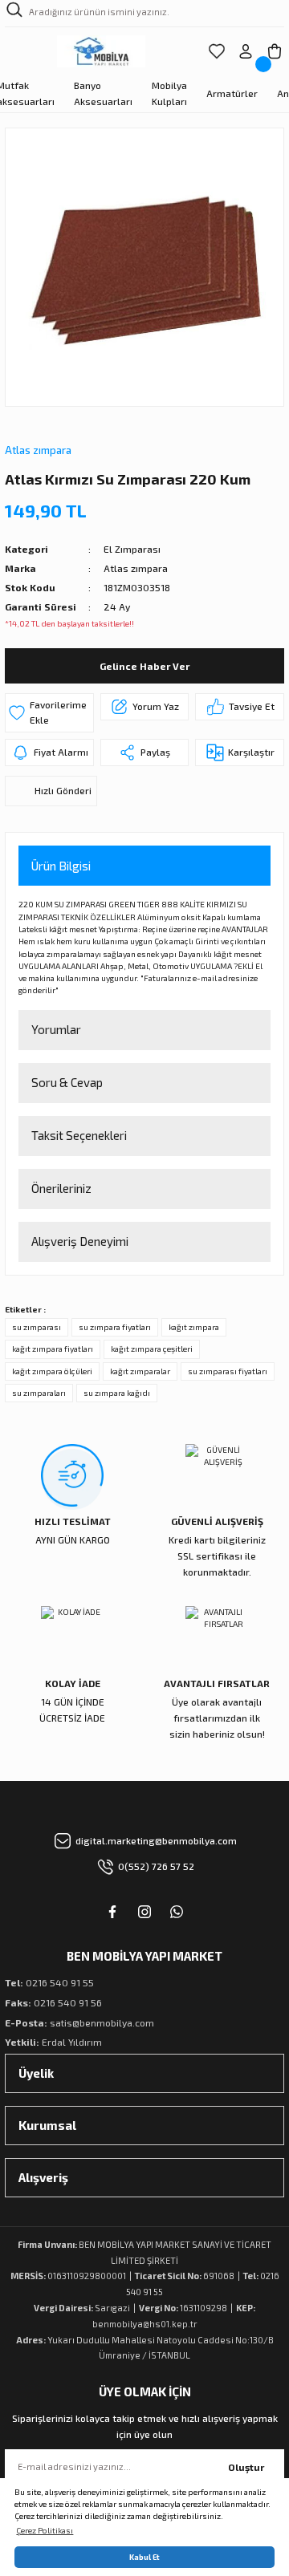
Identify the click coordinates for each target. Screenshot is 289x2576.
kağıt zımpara (194, 1327)
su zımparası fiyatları (228, 1371)
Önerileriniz (61, 1188)
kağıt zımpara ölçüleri (52, 1371)
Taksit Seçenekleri (79, 1135)
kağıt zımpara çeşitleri (152, 1349)
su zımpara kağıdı (117, 1393)
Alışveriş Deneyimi (80, 1241)
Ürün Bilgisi (61, 866)
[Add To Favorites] (49, 713)
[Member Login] (246, 51)
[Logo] (102, 51)
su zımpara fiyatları (115, 1327)
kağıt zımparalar (140, 1371)
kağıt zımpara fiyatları (53, 1349)
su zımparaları (39, 1393)
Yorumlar (56, 1029)
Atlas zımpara (38, 450)
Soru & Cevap (67, 1082)
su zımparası (37, 1327)
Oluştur (246, 2467)
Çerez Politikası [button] (45, 2530)
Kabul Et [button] (144, 2557)
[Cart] (275, 51)
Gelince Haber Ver (144, 666)
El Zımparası (132, 549)
